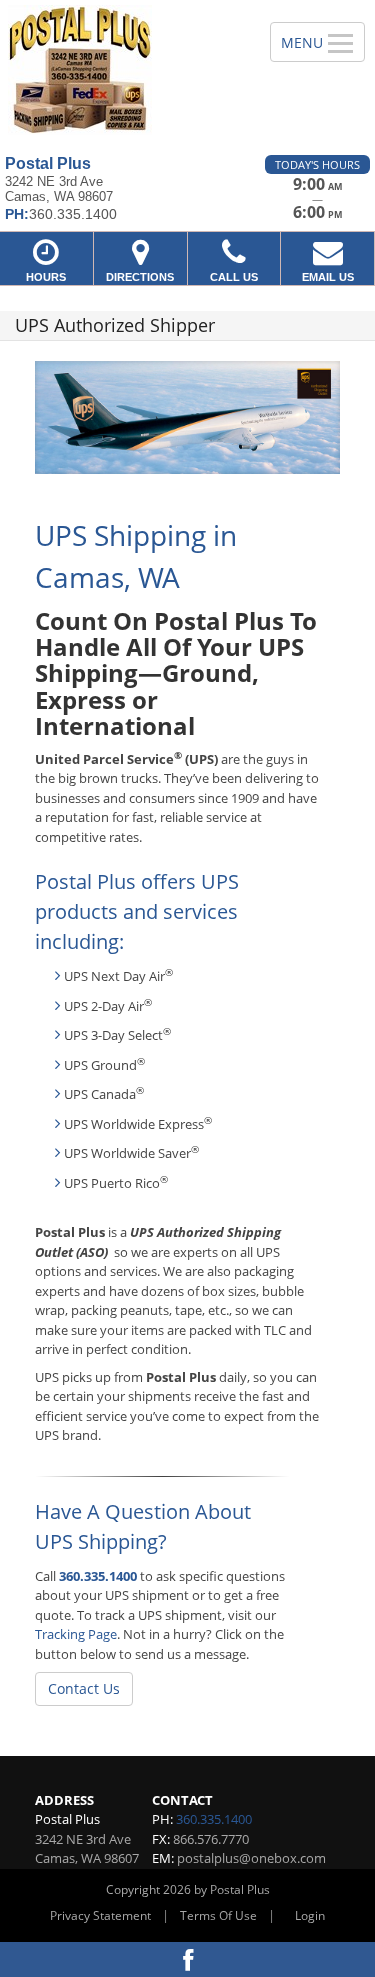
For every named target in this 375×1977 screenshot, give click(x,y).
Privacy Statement (100, 1915)
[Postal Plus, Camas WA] (124, 70)
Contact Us (84, 1688)
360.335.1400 (98, 1576)
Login (310, 1915)
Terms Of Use (218, 1915)
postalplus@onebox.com (251, 1858)
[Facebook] (187, 1959)
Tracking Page (76, 1634)
